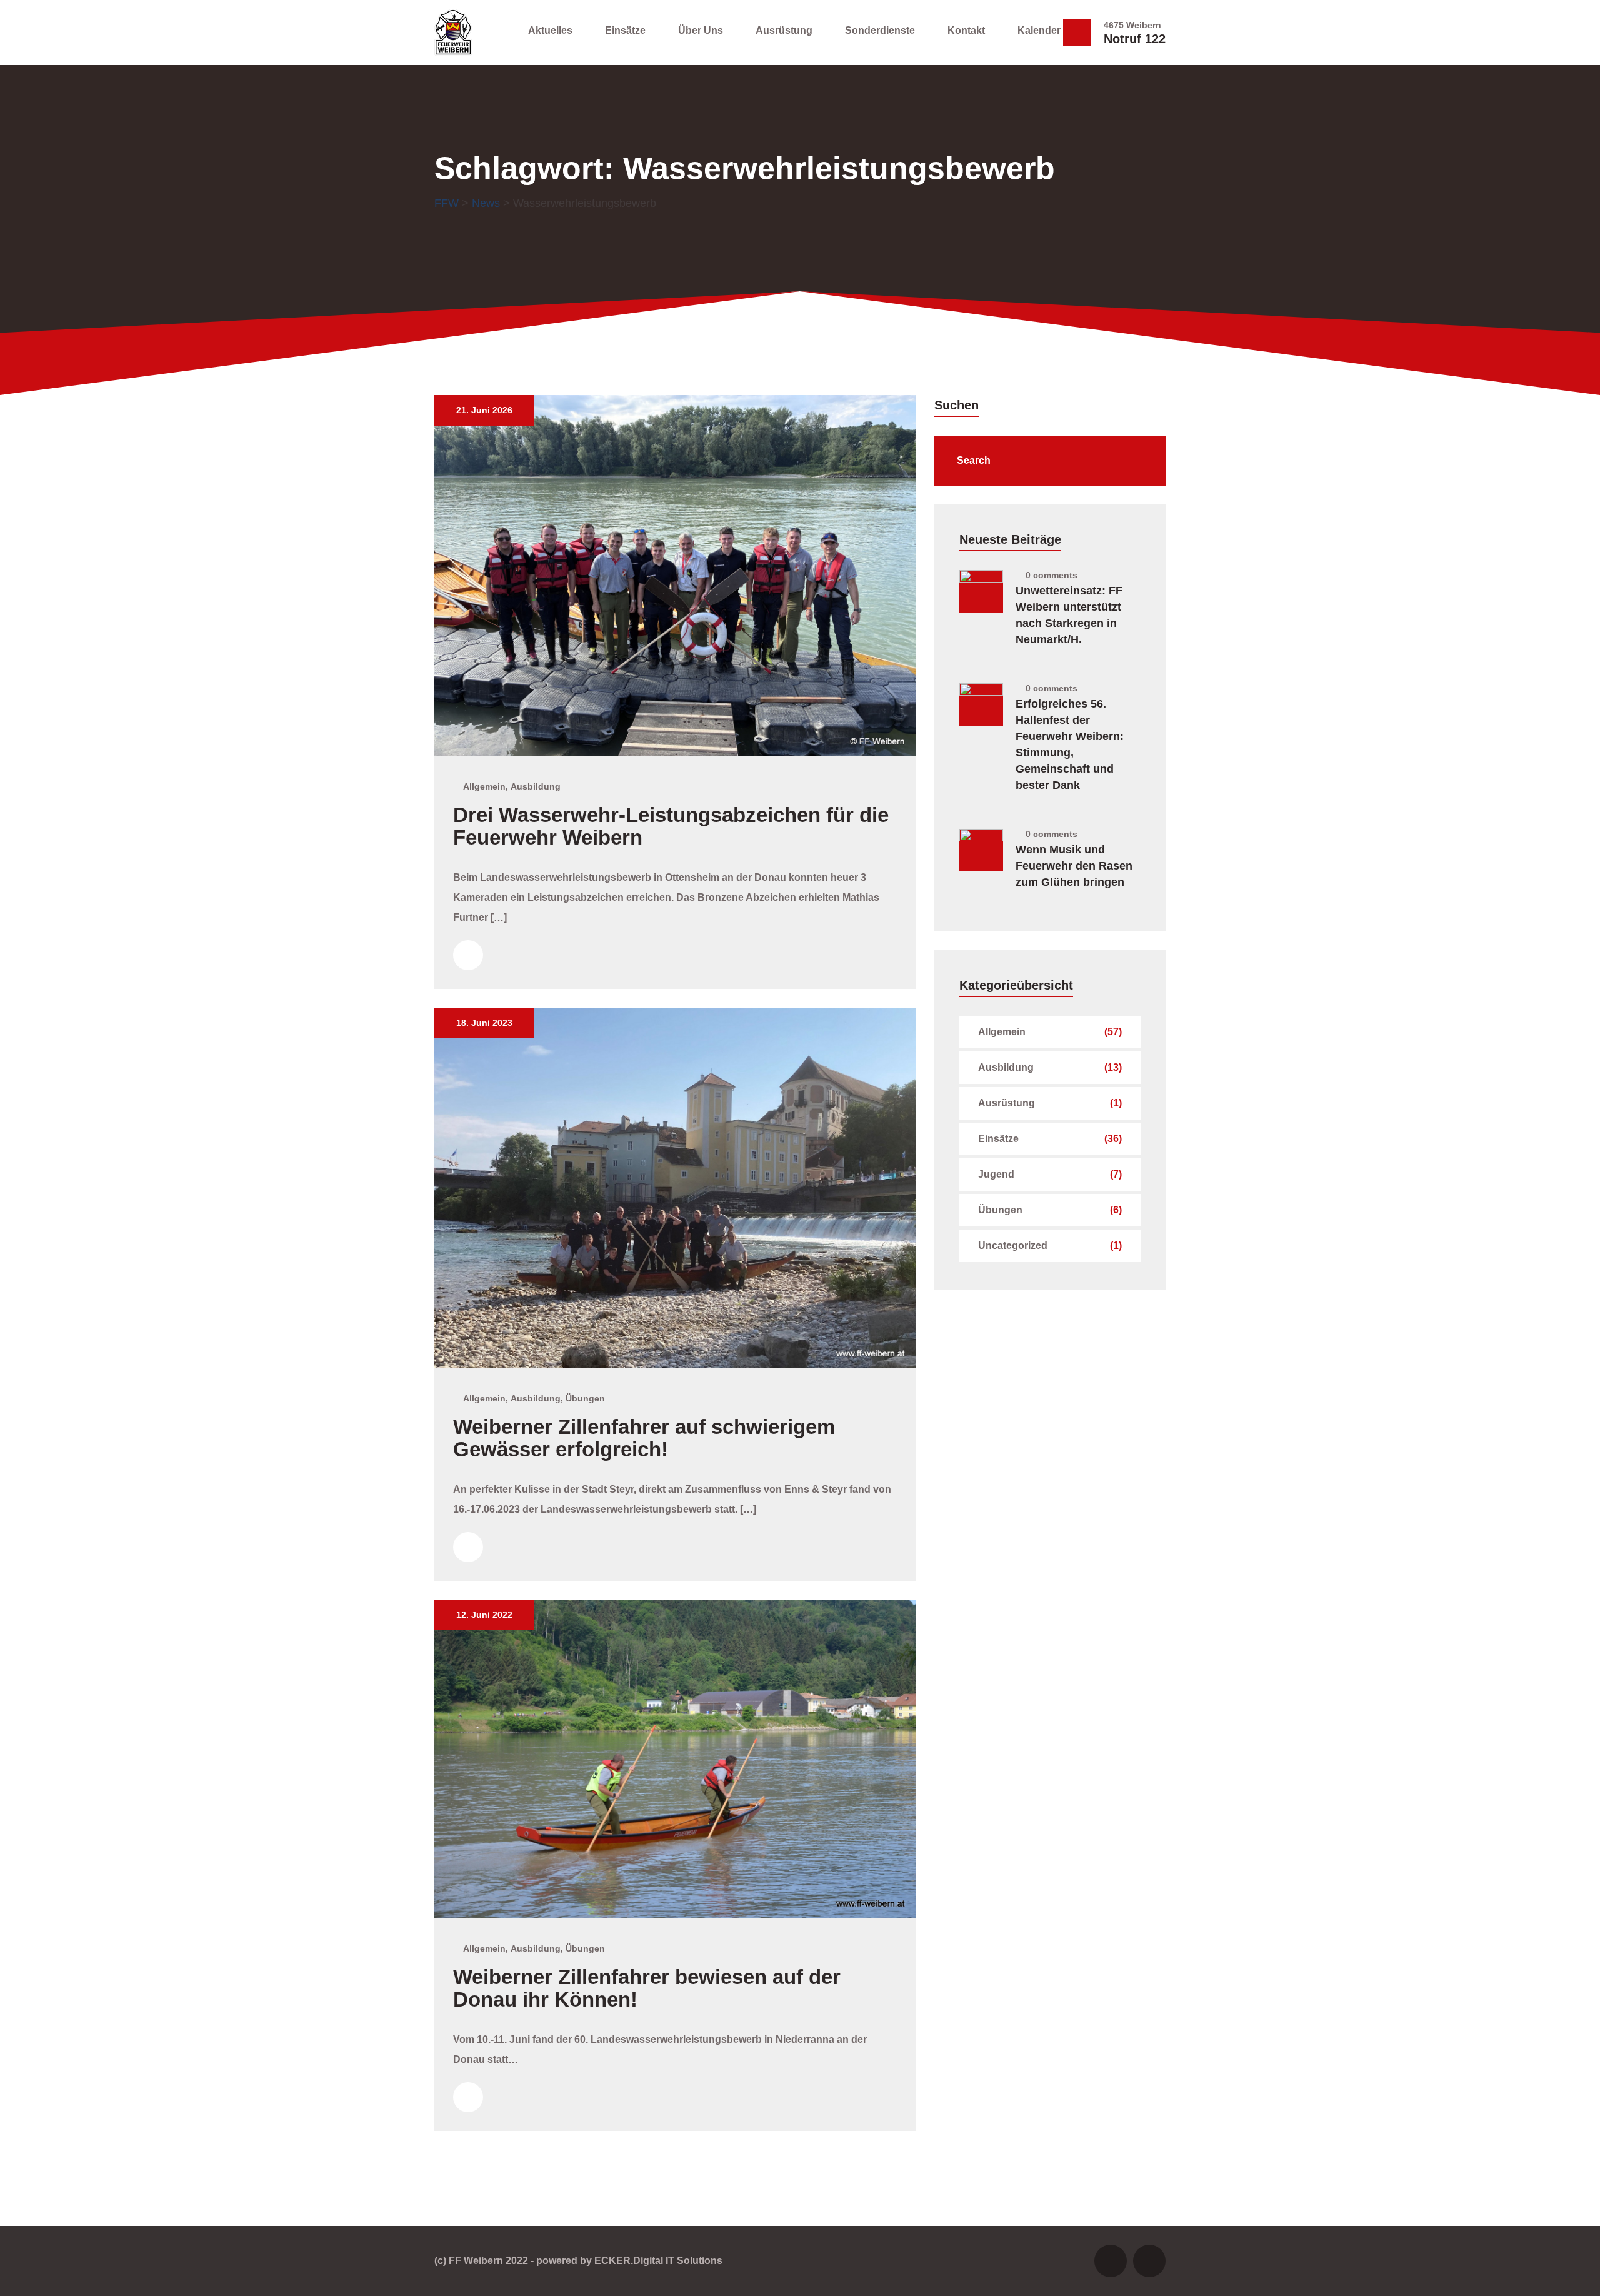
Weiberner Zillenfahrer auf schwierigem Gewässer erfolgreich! (644, 1438)
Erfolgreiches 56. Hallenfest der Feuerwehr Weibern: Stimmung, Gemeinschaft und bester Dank (1070, 744)
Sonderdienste (880, 30)
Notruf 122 (1135, 39)
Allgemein (484, 786)
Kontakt (966, 30)
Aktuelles (550, 30)
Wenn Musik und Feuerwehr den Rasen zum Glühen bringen (1074, 866)
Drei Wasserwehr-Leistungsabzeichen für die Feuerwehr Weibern (671, 826)
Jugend (996, 1174)
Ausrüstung (784, 30)
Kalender (1039, 30)
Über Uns (701, 30)
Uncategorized (1013, 1246)
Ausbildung (536, 786)
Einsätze (625, 30)
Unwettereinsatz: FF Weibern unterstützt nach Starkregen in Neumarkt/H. (1069, 615)
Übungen (585, 1398)
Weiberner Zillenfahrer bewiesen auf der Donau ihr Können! (647, 1988)
